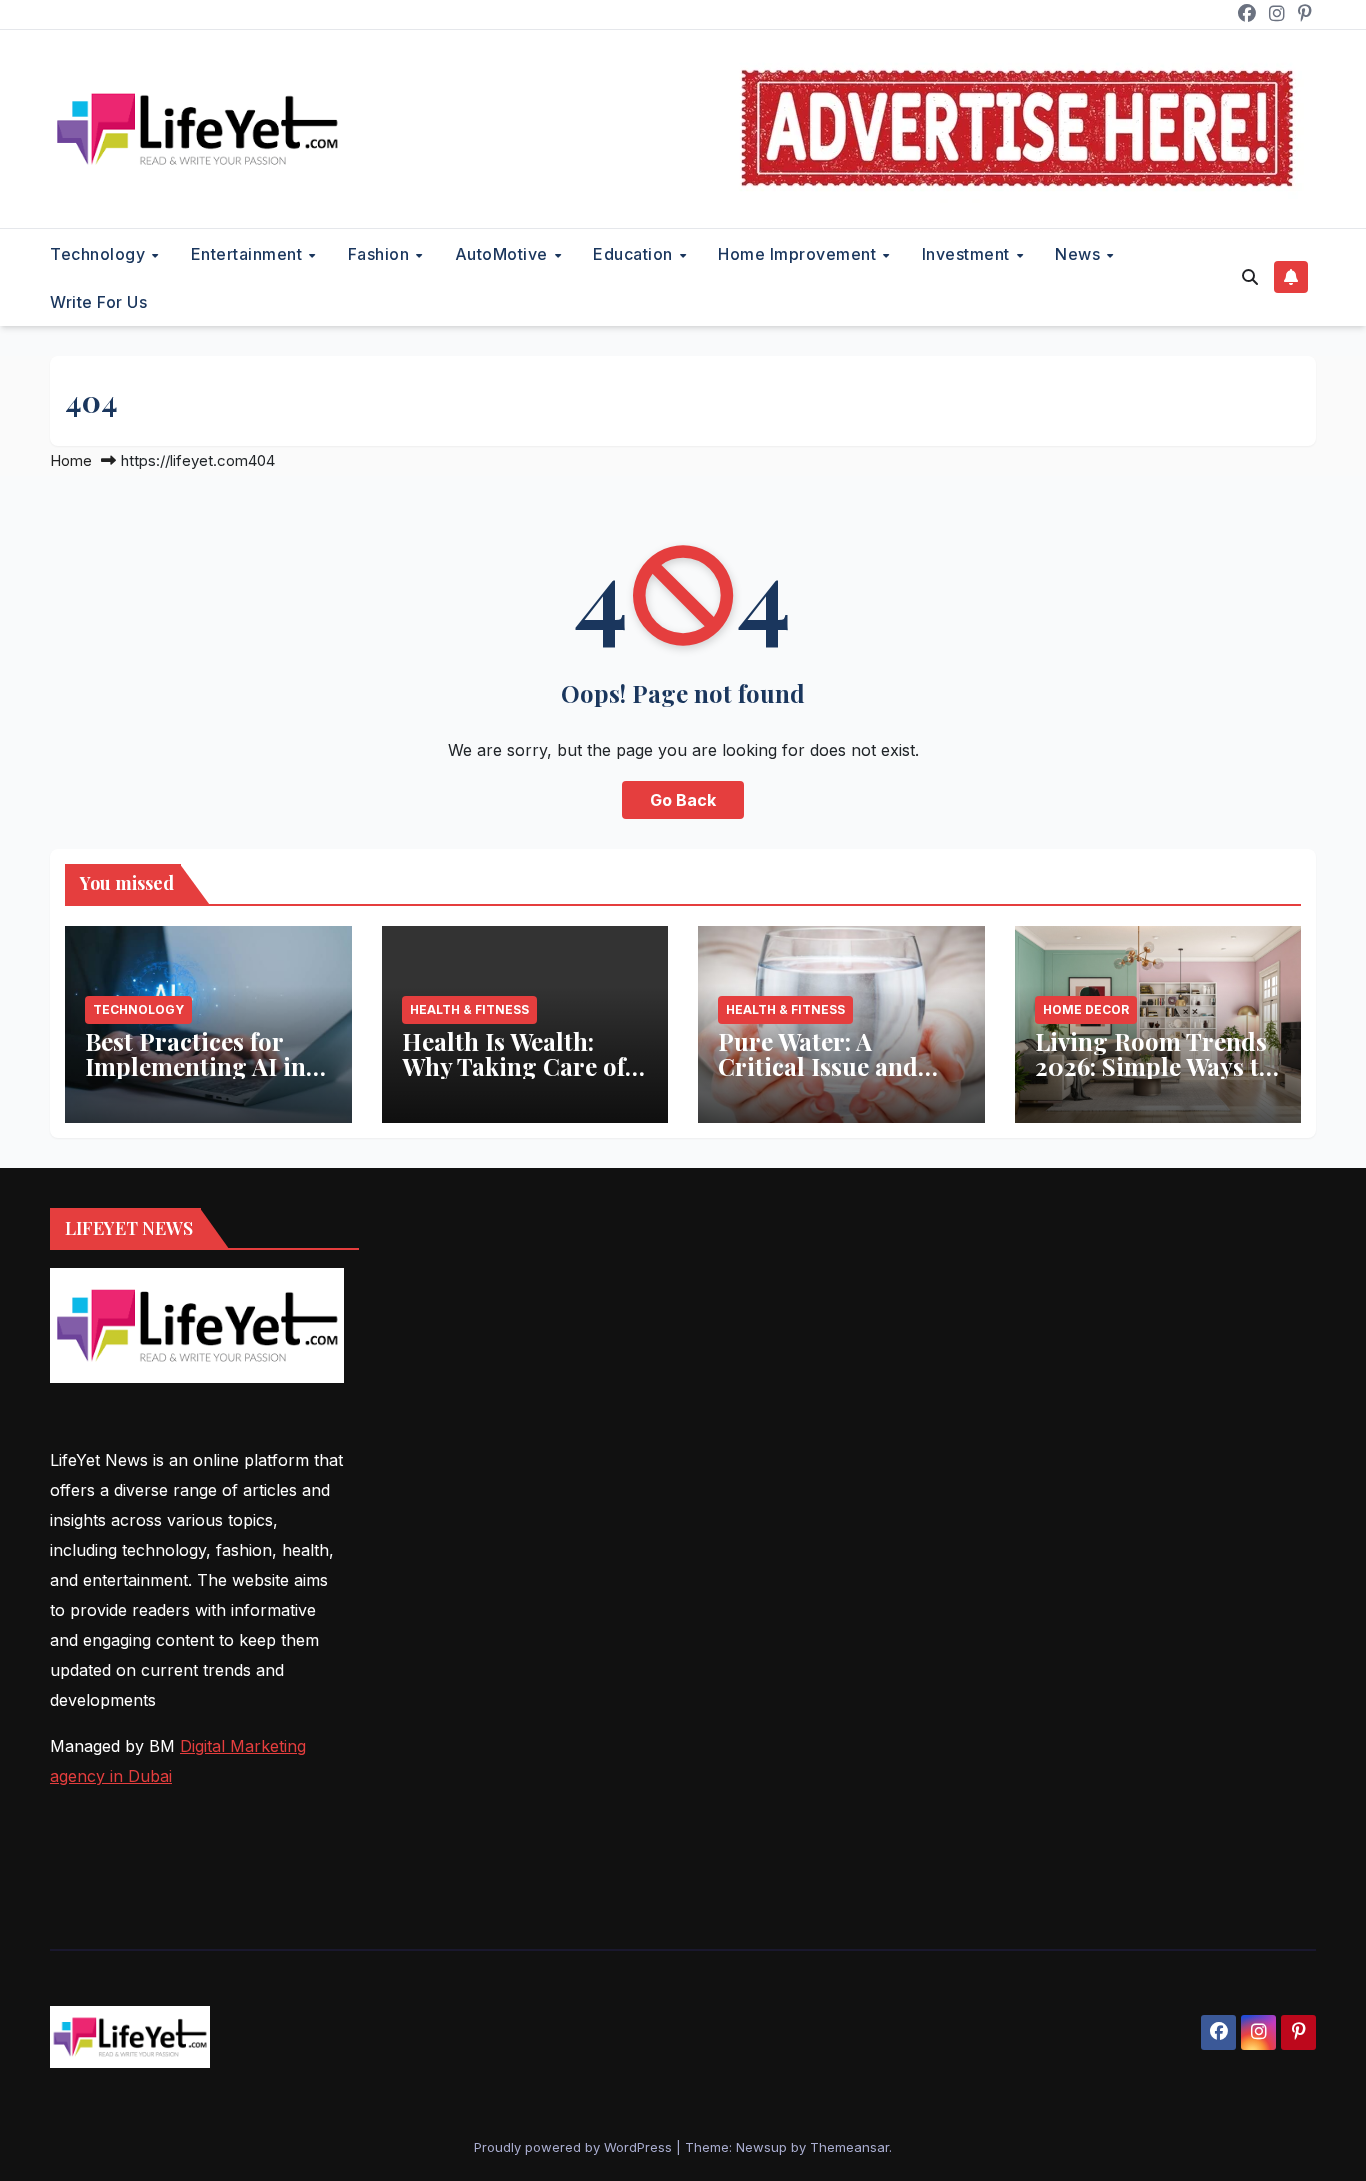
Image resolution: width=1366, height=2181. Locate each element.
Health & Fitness (469, 1009)
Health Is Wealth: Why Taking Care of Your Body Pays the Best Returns (513, 1078)
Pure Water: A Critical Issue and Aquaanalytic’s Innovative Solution (829, 1078)
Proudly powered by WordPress (575, 2147)
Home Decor (1086, 1009)
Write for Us (98, 302)
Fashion (381, 254)
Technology (100, 254)
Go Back (683, 800)
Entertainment (249, 254)
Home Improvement (799, 254)
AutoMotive (504, 254)
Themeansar (849, 2147)
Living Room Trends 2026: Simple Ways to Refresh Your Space (1154, 1066)
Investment (968, 254)
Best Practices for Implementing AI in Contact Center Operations (195, 1078)
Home (71, 460)
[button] (1250, 277)
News (1080, 254)
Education (635, 254)
